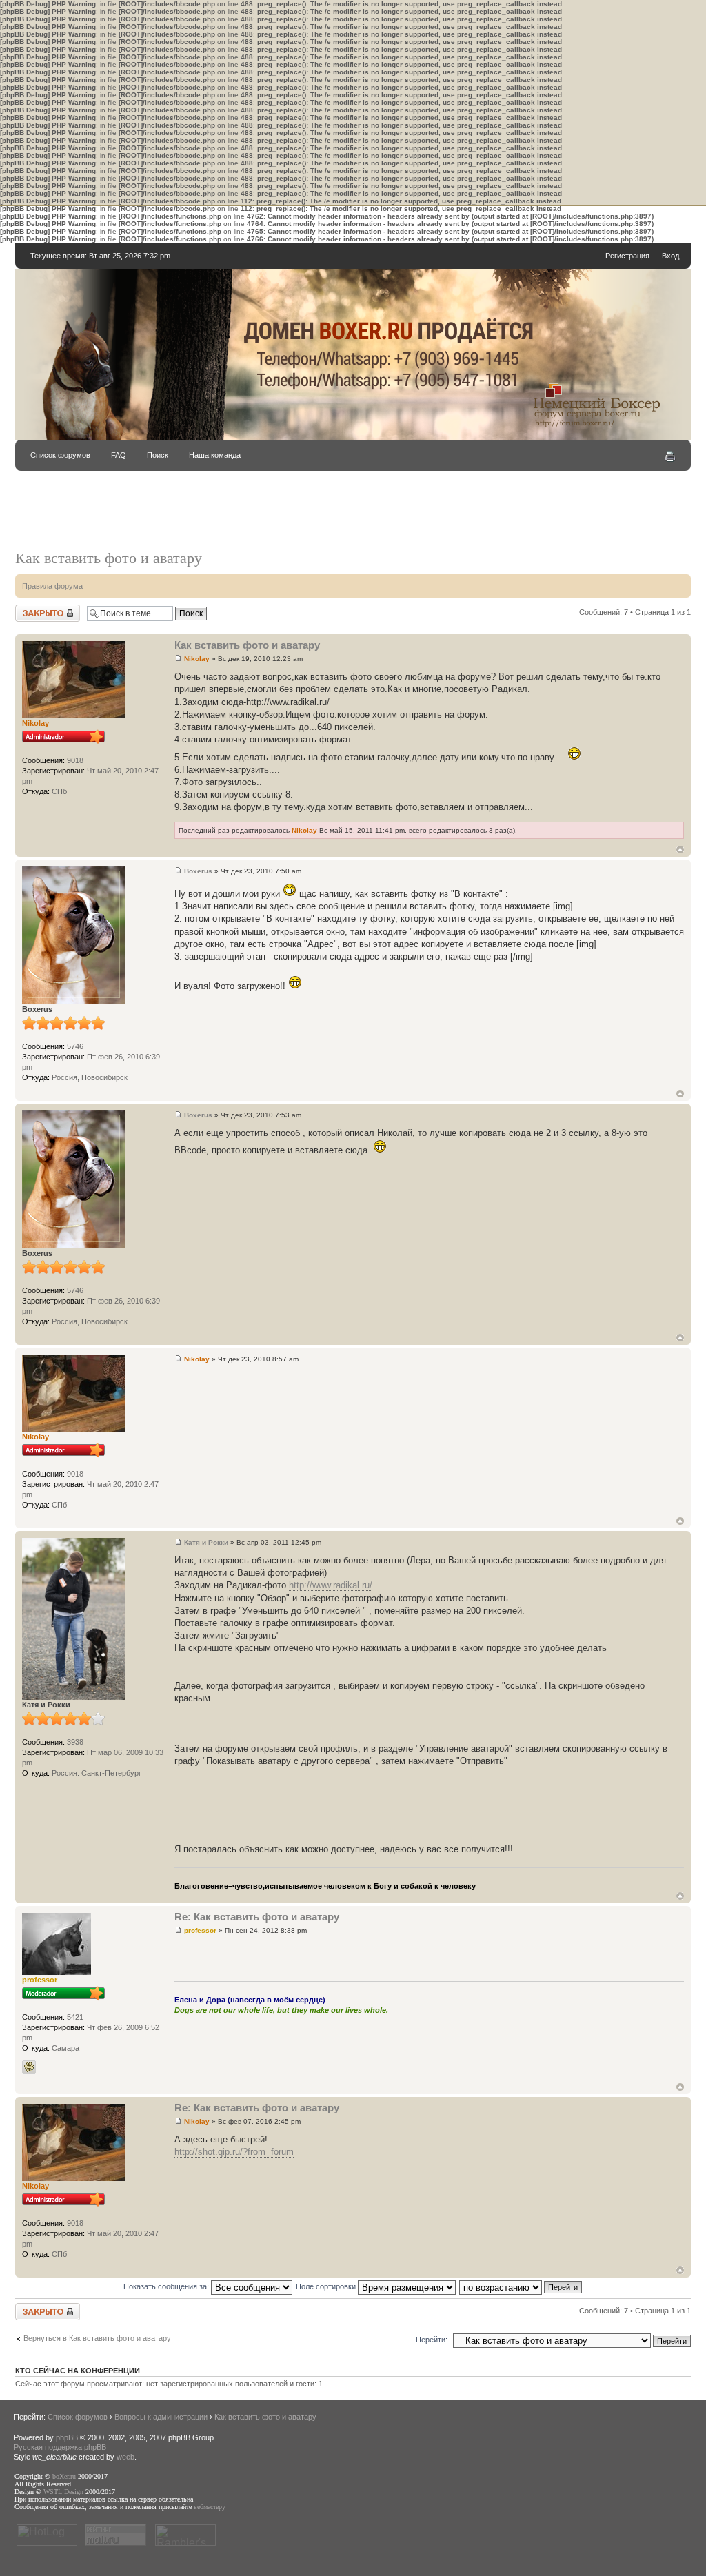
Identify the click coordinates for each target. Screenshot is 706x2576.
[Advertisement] (353, 517)
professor (200, 1930)
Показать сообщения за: (167, 2286)
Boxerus (198, 871)
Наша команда (215, 455)
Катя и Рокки (206, 1542)
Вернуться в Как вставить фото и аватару (97, 2338)
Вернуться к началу (680, 850)
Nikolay (197, 659)
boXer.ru (64, 2476)
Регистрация (627, 256)
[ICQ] (29, 2067)
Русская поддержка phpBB (60, 2447)
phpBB (67, 2437)
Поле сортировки (327, 2286)
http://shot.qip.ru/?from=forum (234, 2152)
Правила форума (52, 586)
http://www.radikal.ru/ (331, 1585)
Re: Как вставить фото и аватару (257, 1917)
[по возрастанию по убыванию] (521, 2286)
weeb (125, 2457)
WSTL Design (63, 2492)
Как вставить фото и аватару (109, 558)
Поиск (158, 455)
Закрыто (30, 609)
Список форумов (60, 455)
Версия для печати (670, 456)
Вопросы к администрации (161, 2417)
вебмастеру (210, 2507)
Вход (670, 256)
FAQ (119, 455)
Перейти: (432, 2340)
